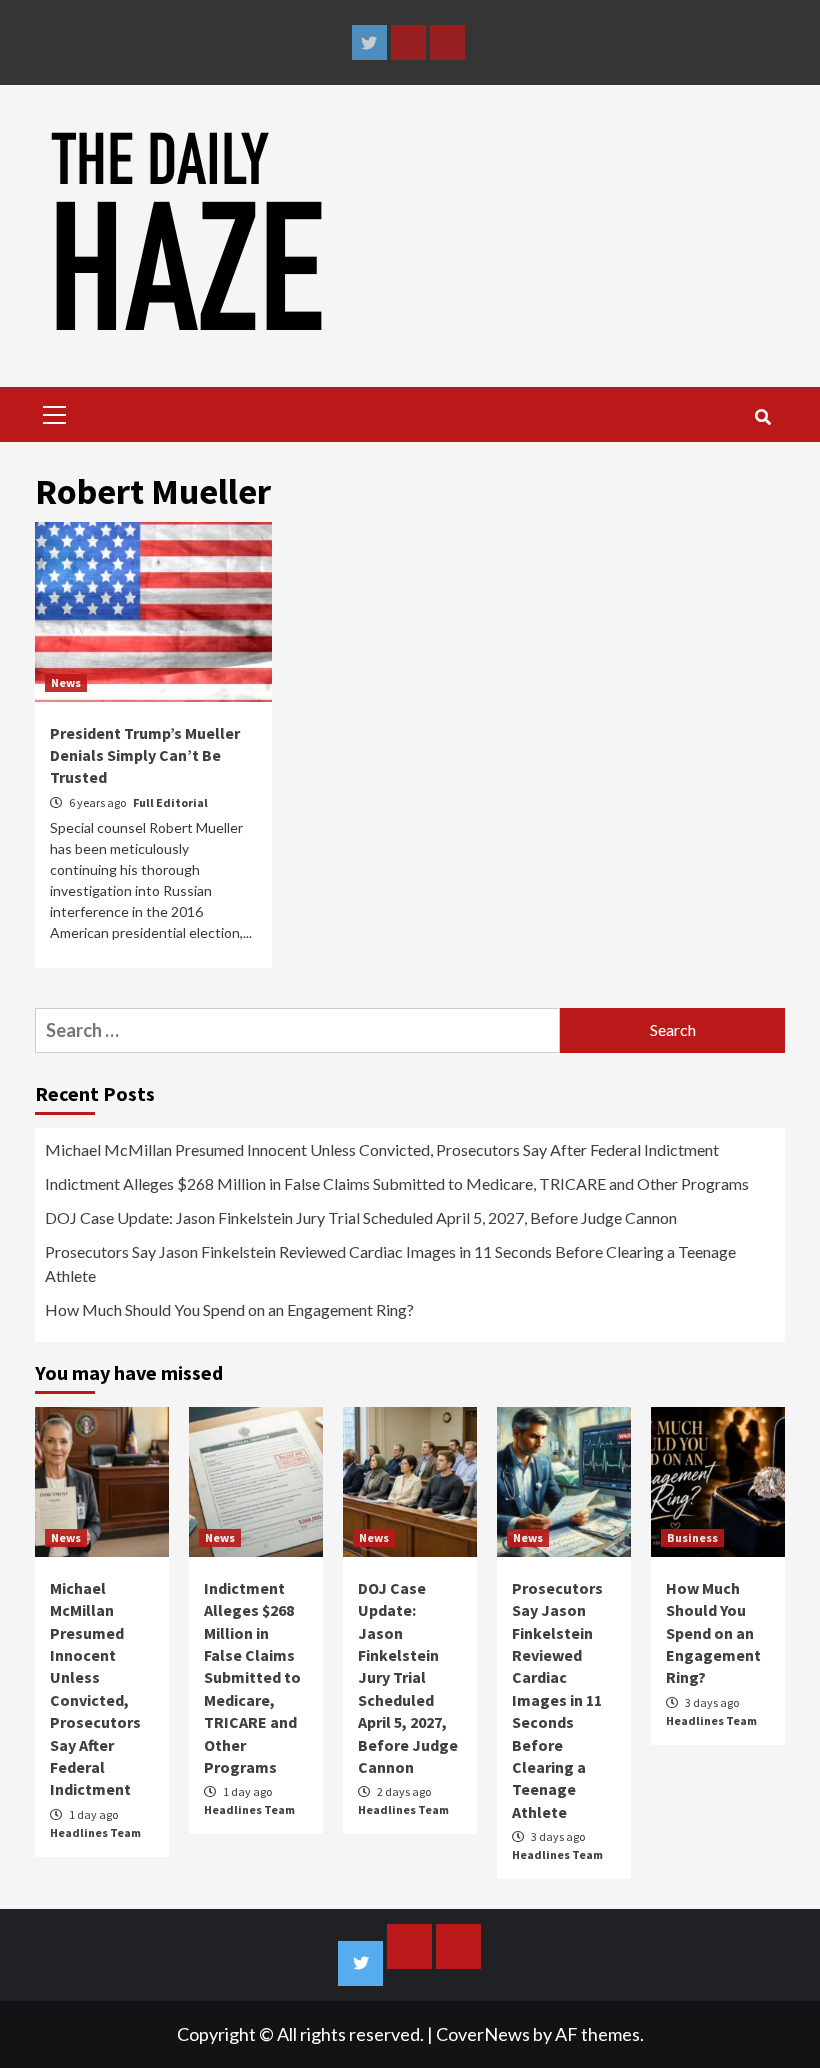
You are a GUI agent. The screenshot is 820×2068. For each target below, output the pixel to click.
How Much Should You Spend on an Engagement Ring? (229, 1309)
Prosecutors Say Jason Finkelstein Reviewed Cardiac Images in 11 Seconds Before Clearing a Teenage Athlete (390, 1263)
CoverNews (483, 2034)
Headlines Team (95, 1832)
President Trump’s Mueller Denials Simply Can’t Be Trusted (145, 755)
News (66, 682)
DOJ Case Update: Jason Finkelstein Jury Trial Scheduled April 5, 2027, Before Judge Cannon (361, 1217)
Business (692, 1537)
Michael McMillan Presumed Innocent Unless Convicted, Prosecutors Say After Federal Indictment (382, 1149)
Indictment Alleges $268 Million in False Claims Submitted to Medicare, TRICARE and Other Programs (397, 1183)
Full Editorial (170, 802)
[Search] (762, 417)
